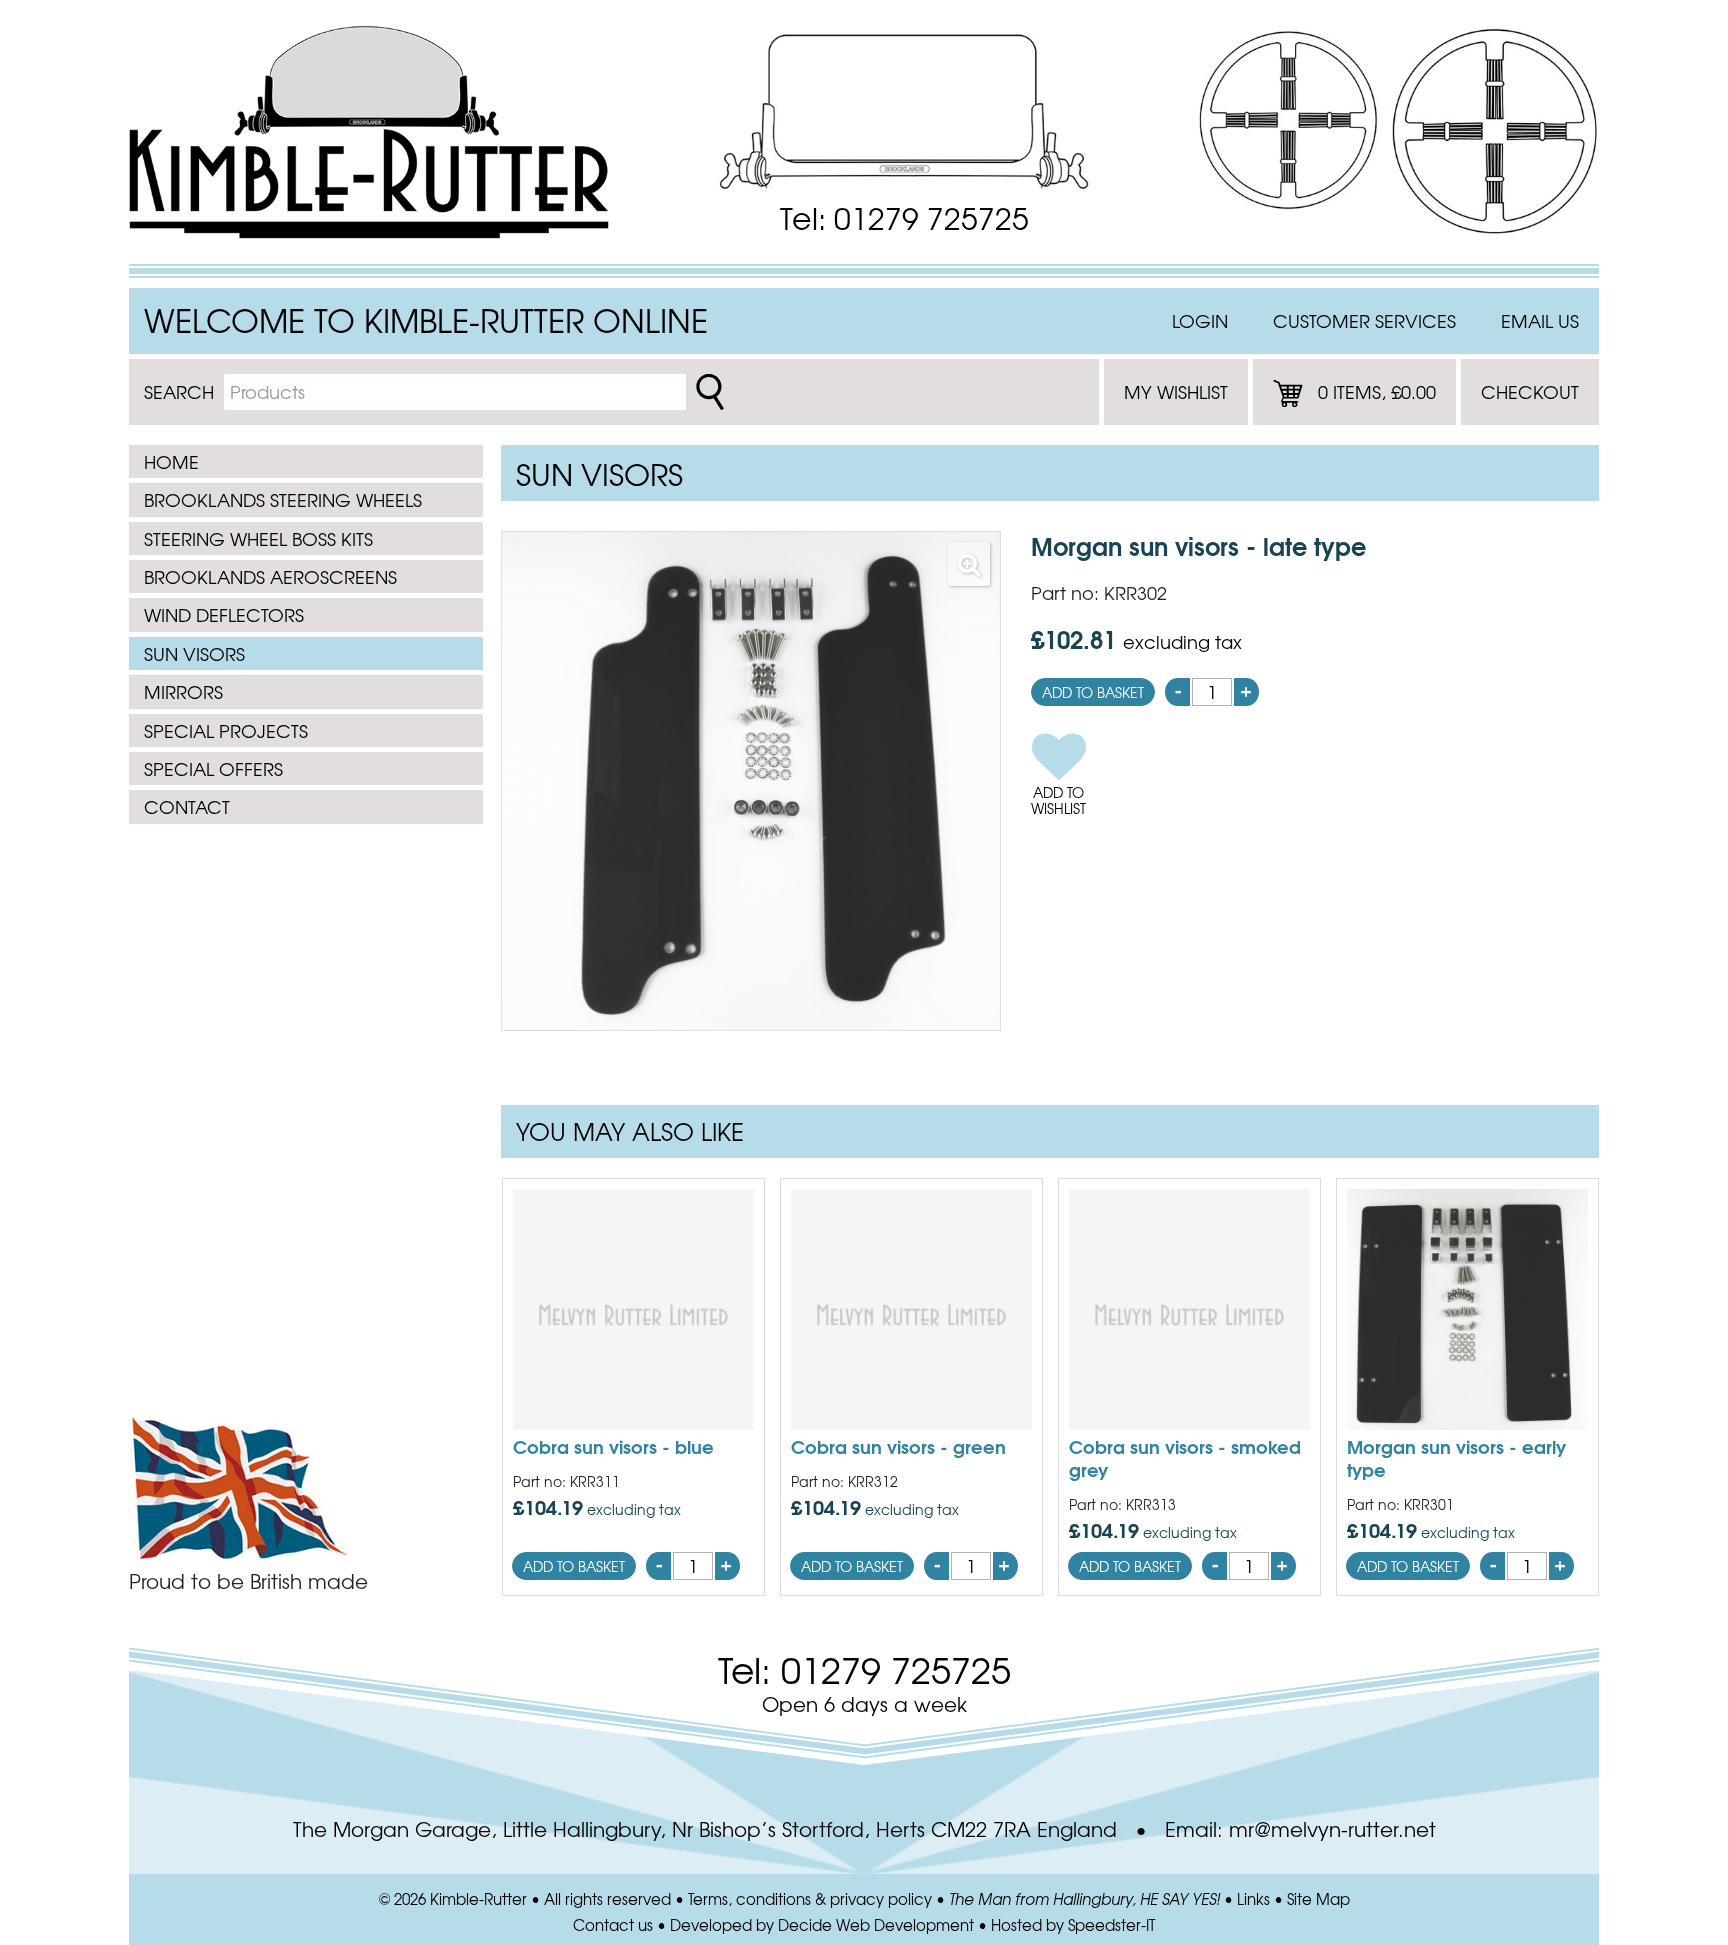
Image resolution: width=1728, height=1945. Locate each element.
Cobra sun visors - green (898, 1446)
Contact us (613, 1925)
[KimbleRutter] (369, 132)
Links (1253, 1899)
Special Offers (213, 768)
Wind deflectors (224, 614)
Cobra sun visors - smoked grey (1185, 1457)
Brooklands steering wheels (283, 499)
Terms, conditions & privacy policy (810, 1899)
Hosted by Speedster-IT (1073, 1925)
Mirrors (183, 691)
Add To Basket (1093, 692)
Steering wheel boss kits (258, 538)
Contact (187, 806)
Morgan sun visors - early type (1456, 1457)
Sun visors (194, 653)
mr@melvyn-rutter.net (1332, 1828)
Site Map (1318, 1899)
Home (171, 461)
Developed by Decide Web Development (822, 1925)
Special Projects (226, 730)
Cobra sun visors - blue (613, 1446)
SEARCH (179, 391)
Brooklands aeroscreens (270, 576)
